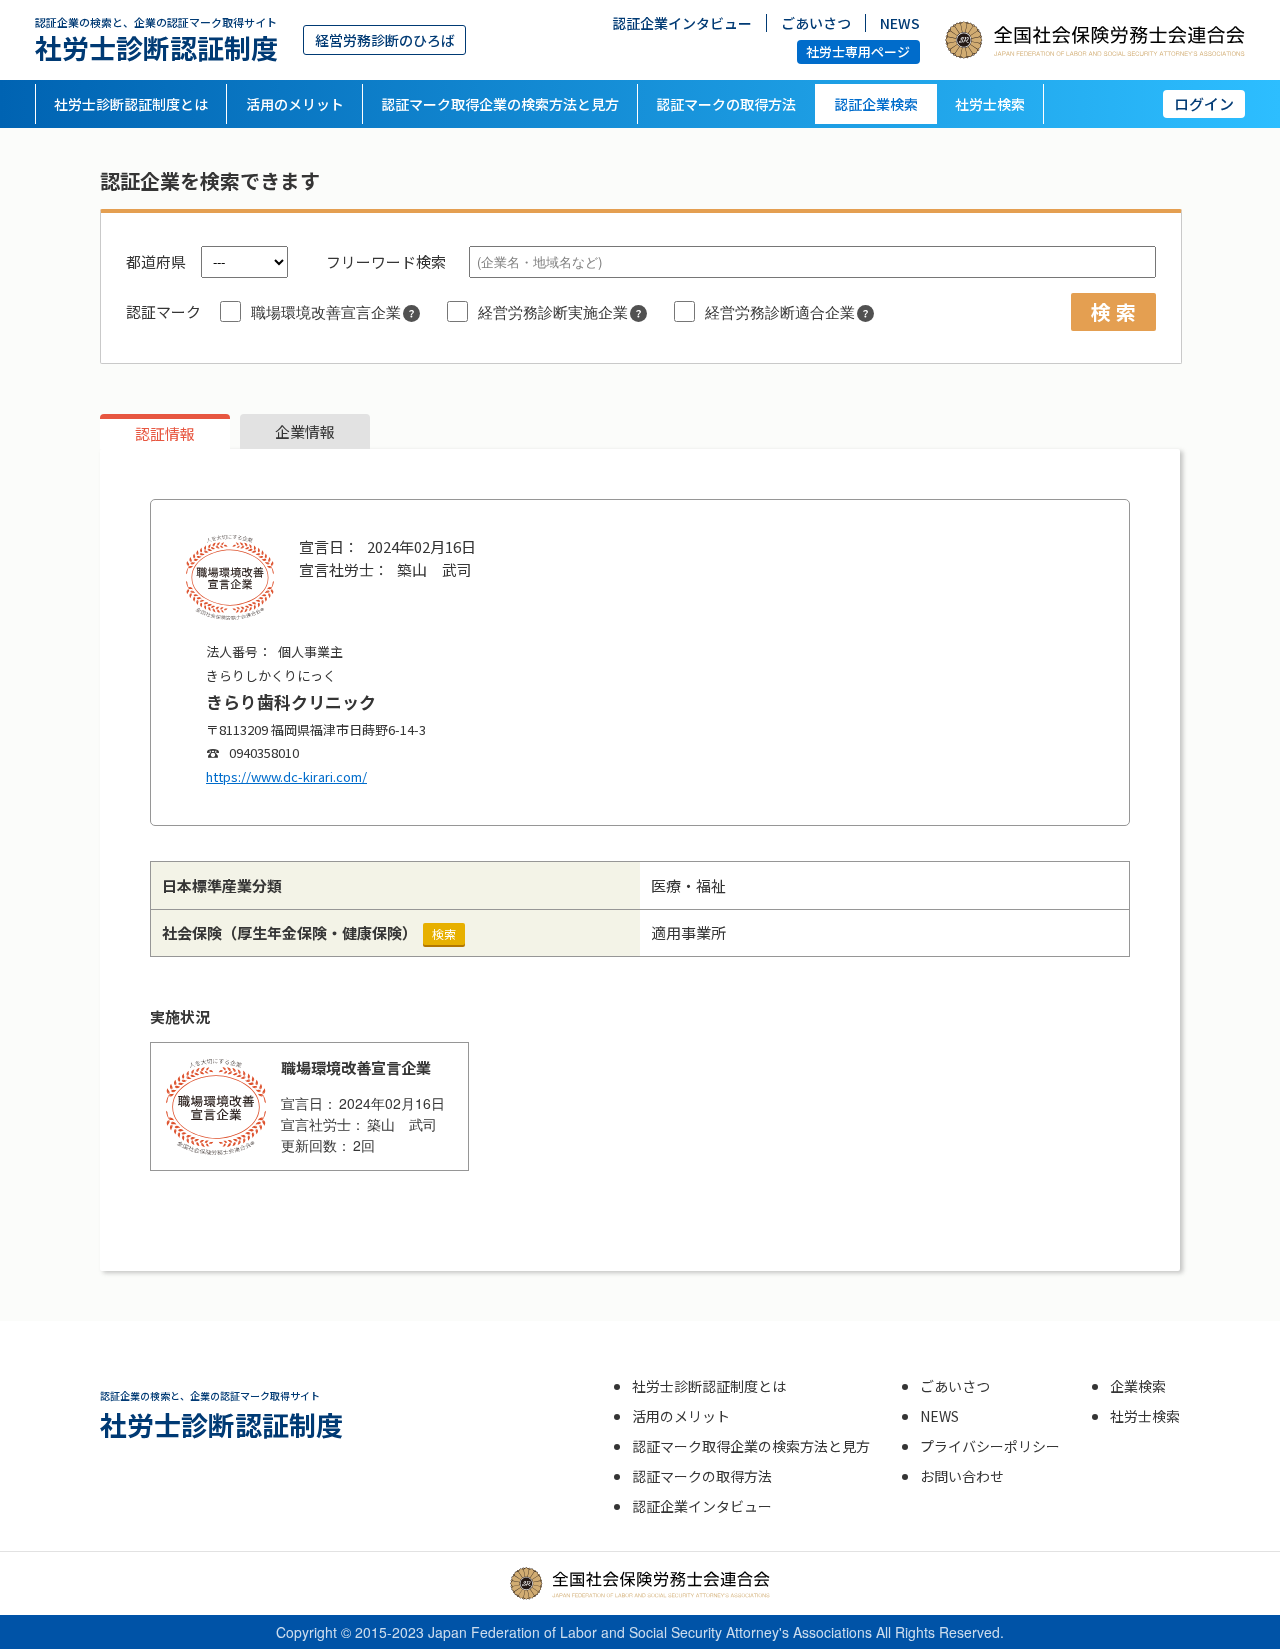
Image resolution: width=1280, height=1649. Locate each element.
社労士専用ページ (858, 51)
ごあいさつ (816, 23)
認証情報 (165, 433)
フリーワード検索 (386, 261)
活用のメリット (295, 104)
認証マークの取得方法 (726, 104)
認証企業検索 (876, 104)
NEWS (900, 23)
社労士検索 (990, 104)
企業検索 (1138, 1386)
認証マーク (163, 311)
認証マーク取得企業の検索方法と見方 (500, 104)
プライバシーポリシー (990, 1446)
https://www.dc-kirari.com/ (286, 776)
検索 (444, 933)
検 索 (1113, 311)
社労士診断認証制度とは (131, 104)
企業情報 (305, 431)
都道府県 (156, 261)
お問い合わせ (962, 1476)
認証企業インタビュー (682, 23)
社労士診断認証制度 (156, 39)
